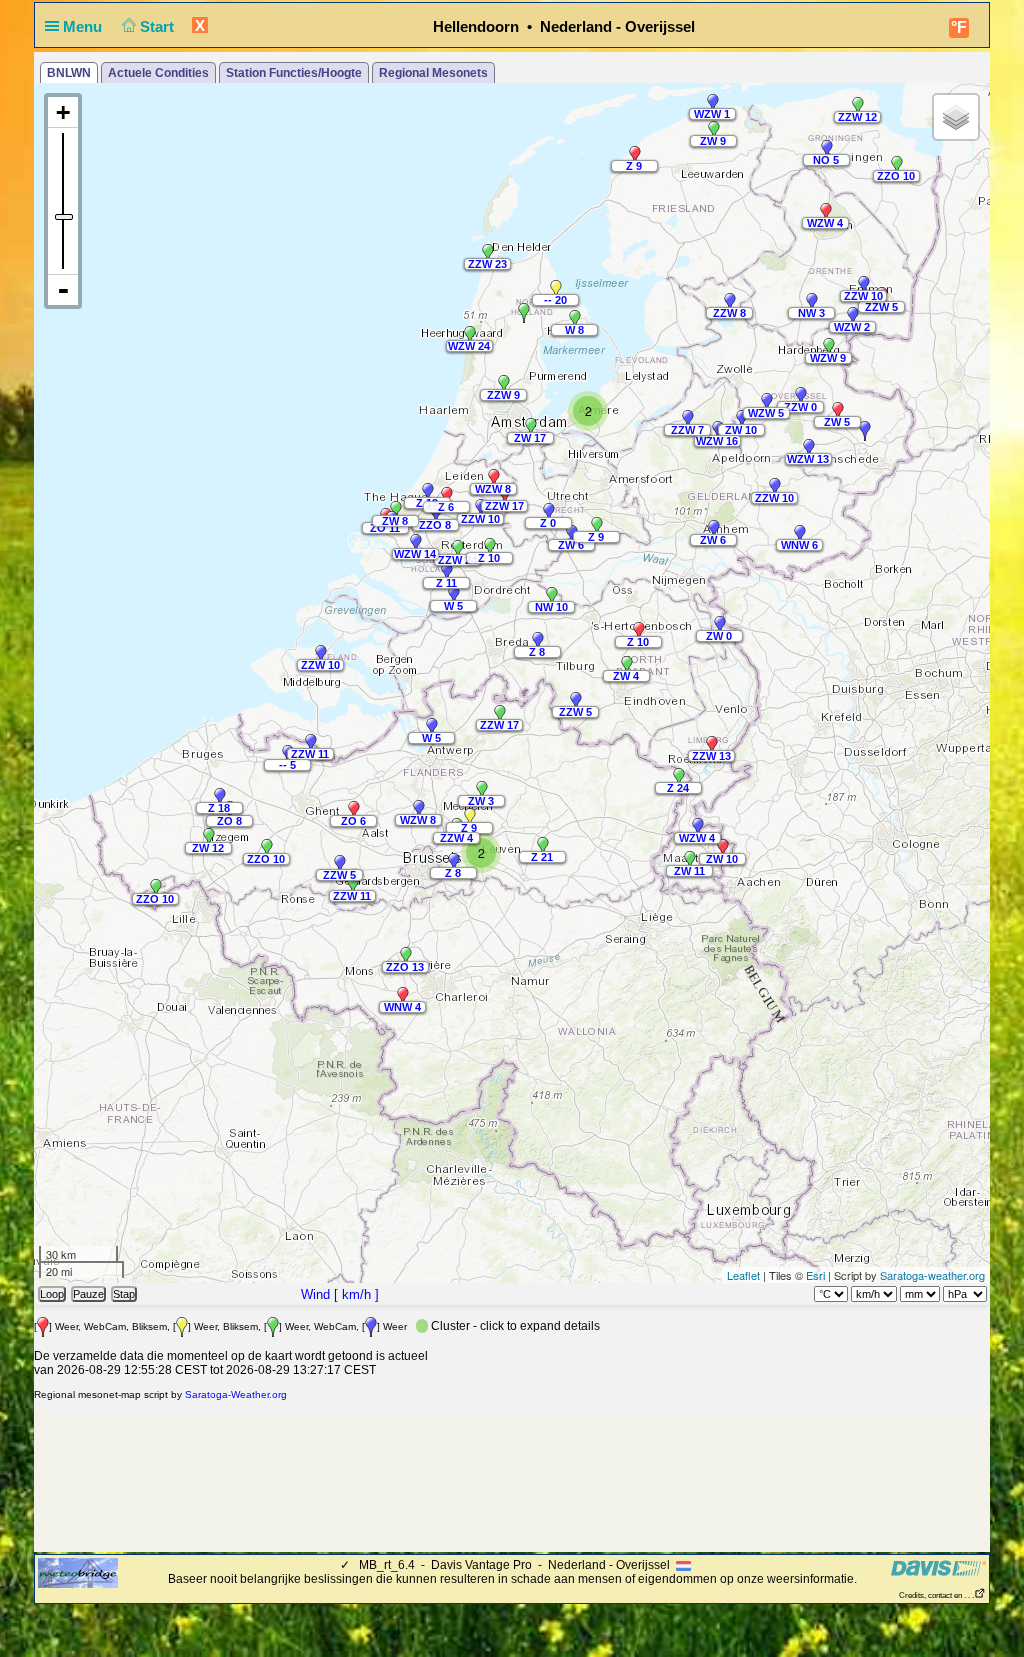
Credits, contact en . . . (936, 1595)
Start (159, 26)
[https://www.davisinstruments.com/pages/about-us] (938, 1567)
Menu (84, 26)
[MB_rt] (78, 1572)
